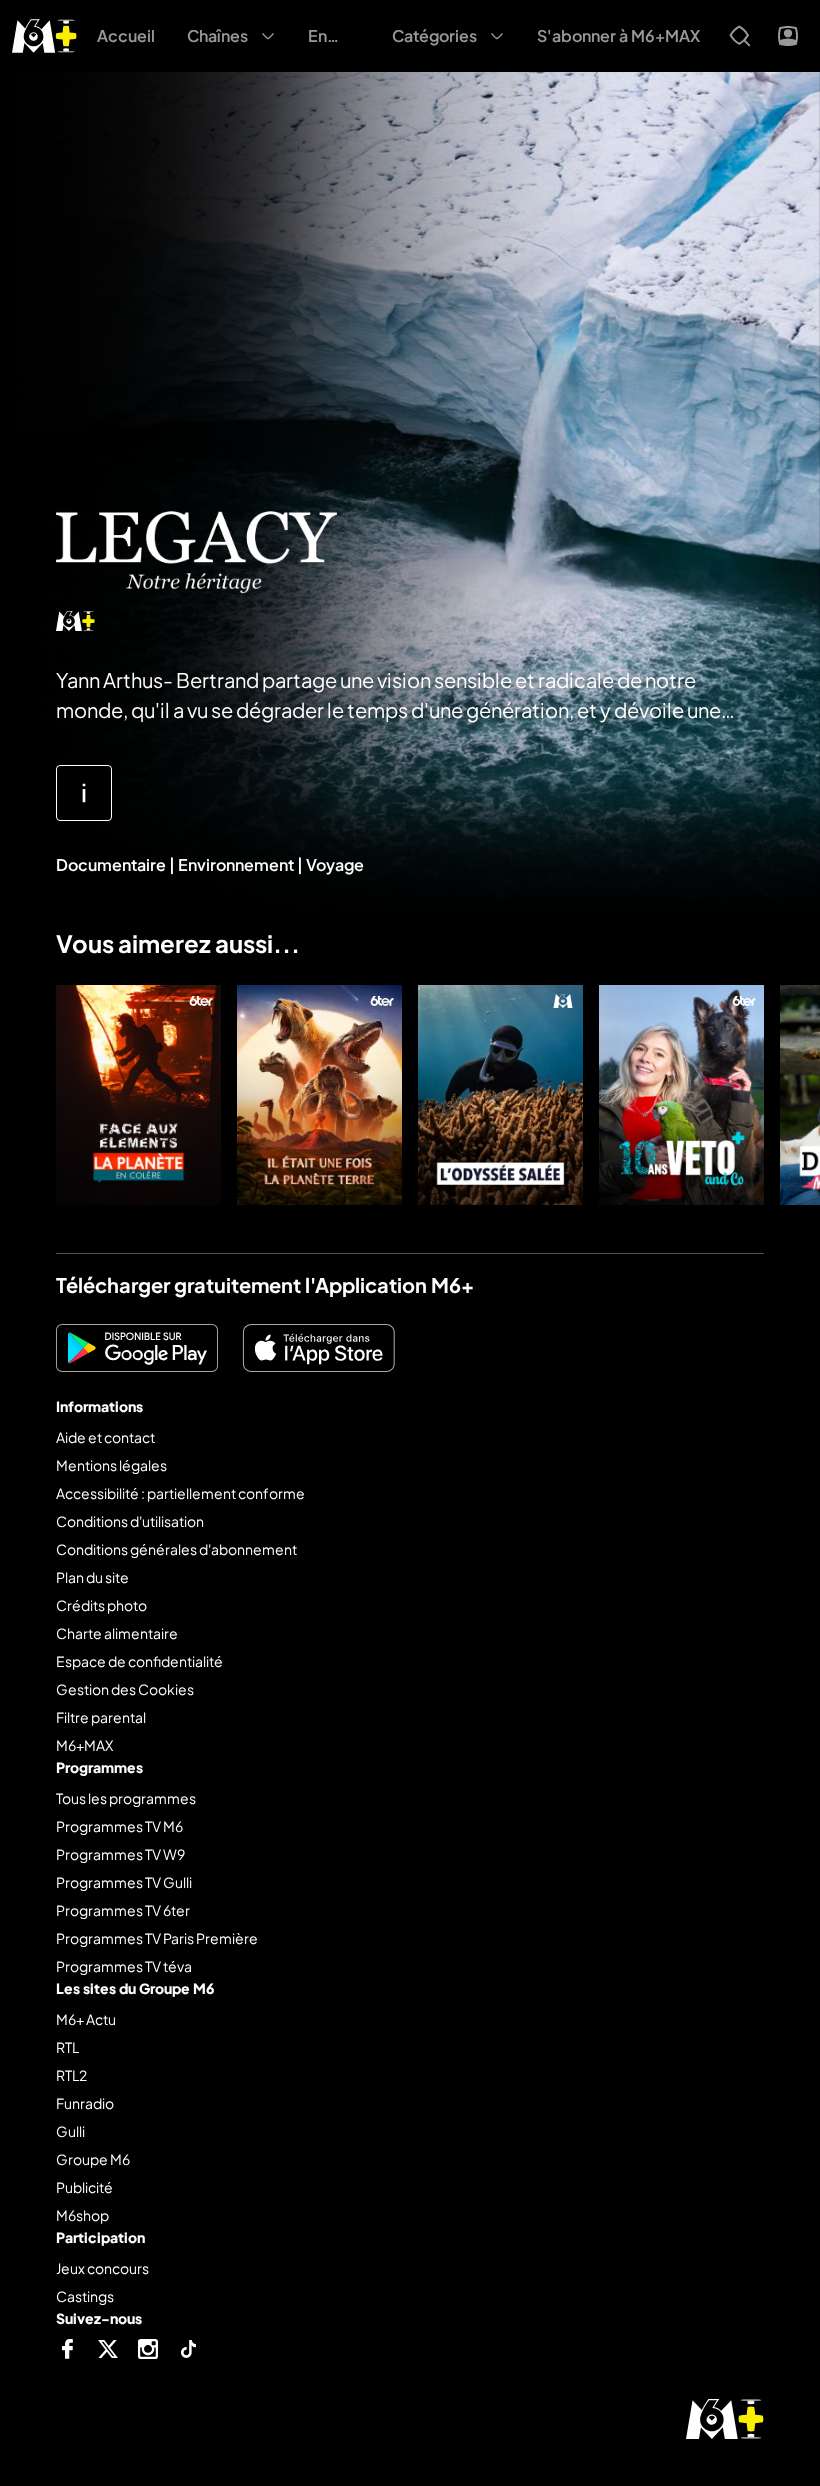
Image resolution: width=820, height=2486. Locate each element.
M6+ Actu (86, 2019)
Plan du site (92, 1577)
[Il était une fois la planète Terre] (319, 1095)
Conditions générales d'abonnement (176, 1549)
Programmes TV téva (124, 1966)
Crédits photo (101, 1605)
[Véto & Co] (681, 1095)
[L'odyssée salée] (500, 1095)
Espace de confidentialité (139, 1661)
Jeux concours (102, 2268)
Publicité (84, 2187)
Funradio (85, 2103)
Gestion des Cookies (125, 1689)
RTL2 (71, 2075)
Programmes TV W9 (120, 1854)
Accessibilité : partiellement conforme (180, 1493)
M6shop (82, 2215)
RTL (67, 2047)
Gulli (70, 2131)
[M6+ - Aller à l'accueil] (44, 33)
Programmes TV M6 (119, 1826)
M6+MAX (84, 1745)
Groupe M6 (93, 2159)
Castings (85, 2296)
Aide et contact (105, 1437)
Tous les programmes (126, 1798)
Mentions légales (111, 1465)
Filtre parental (101, 1717)
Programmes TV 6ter (123, 1910)
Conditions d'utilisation (130, 1521)
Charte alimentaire (117, 1633)
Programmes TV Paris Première (157, 1938)
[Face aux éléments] (138, 1095)
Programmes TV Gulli (124, 1882)
